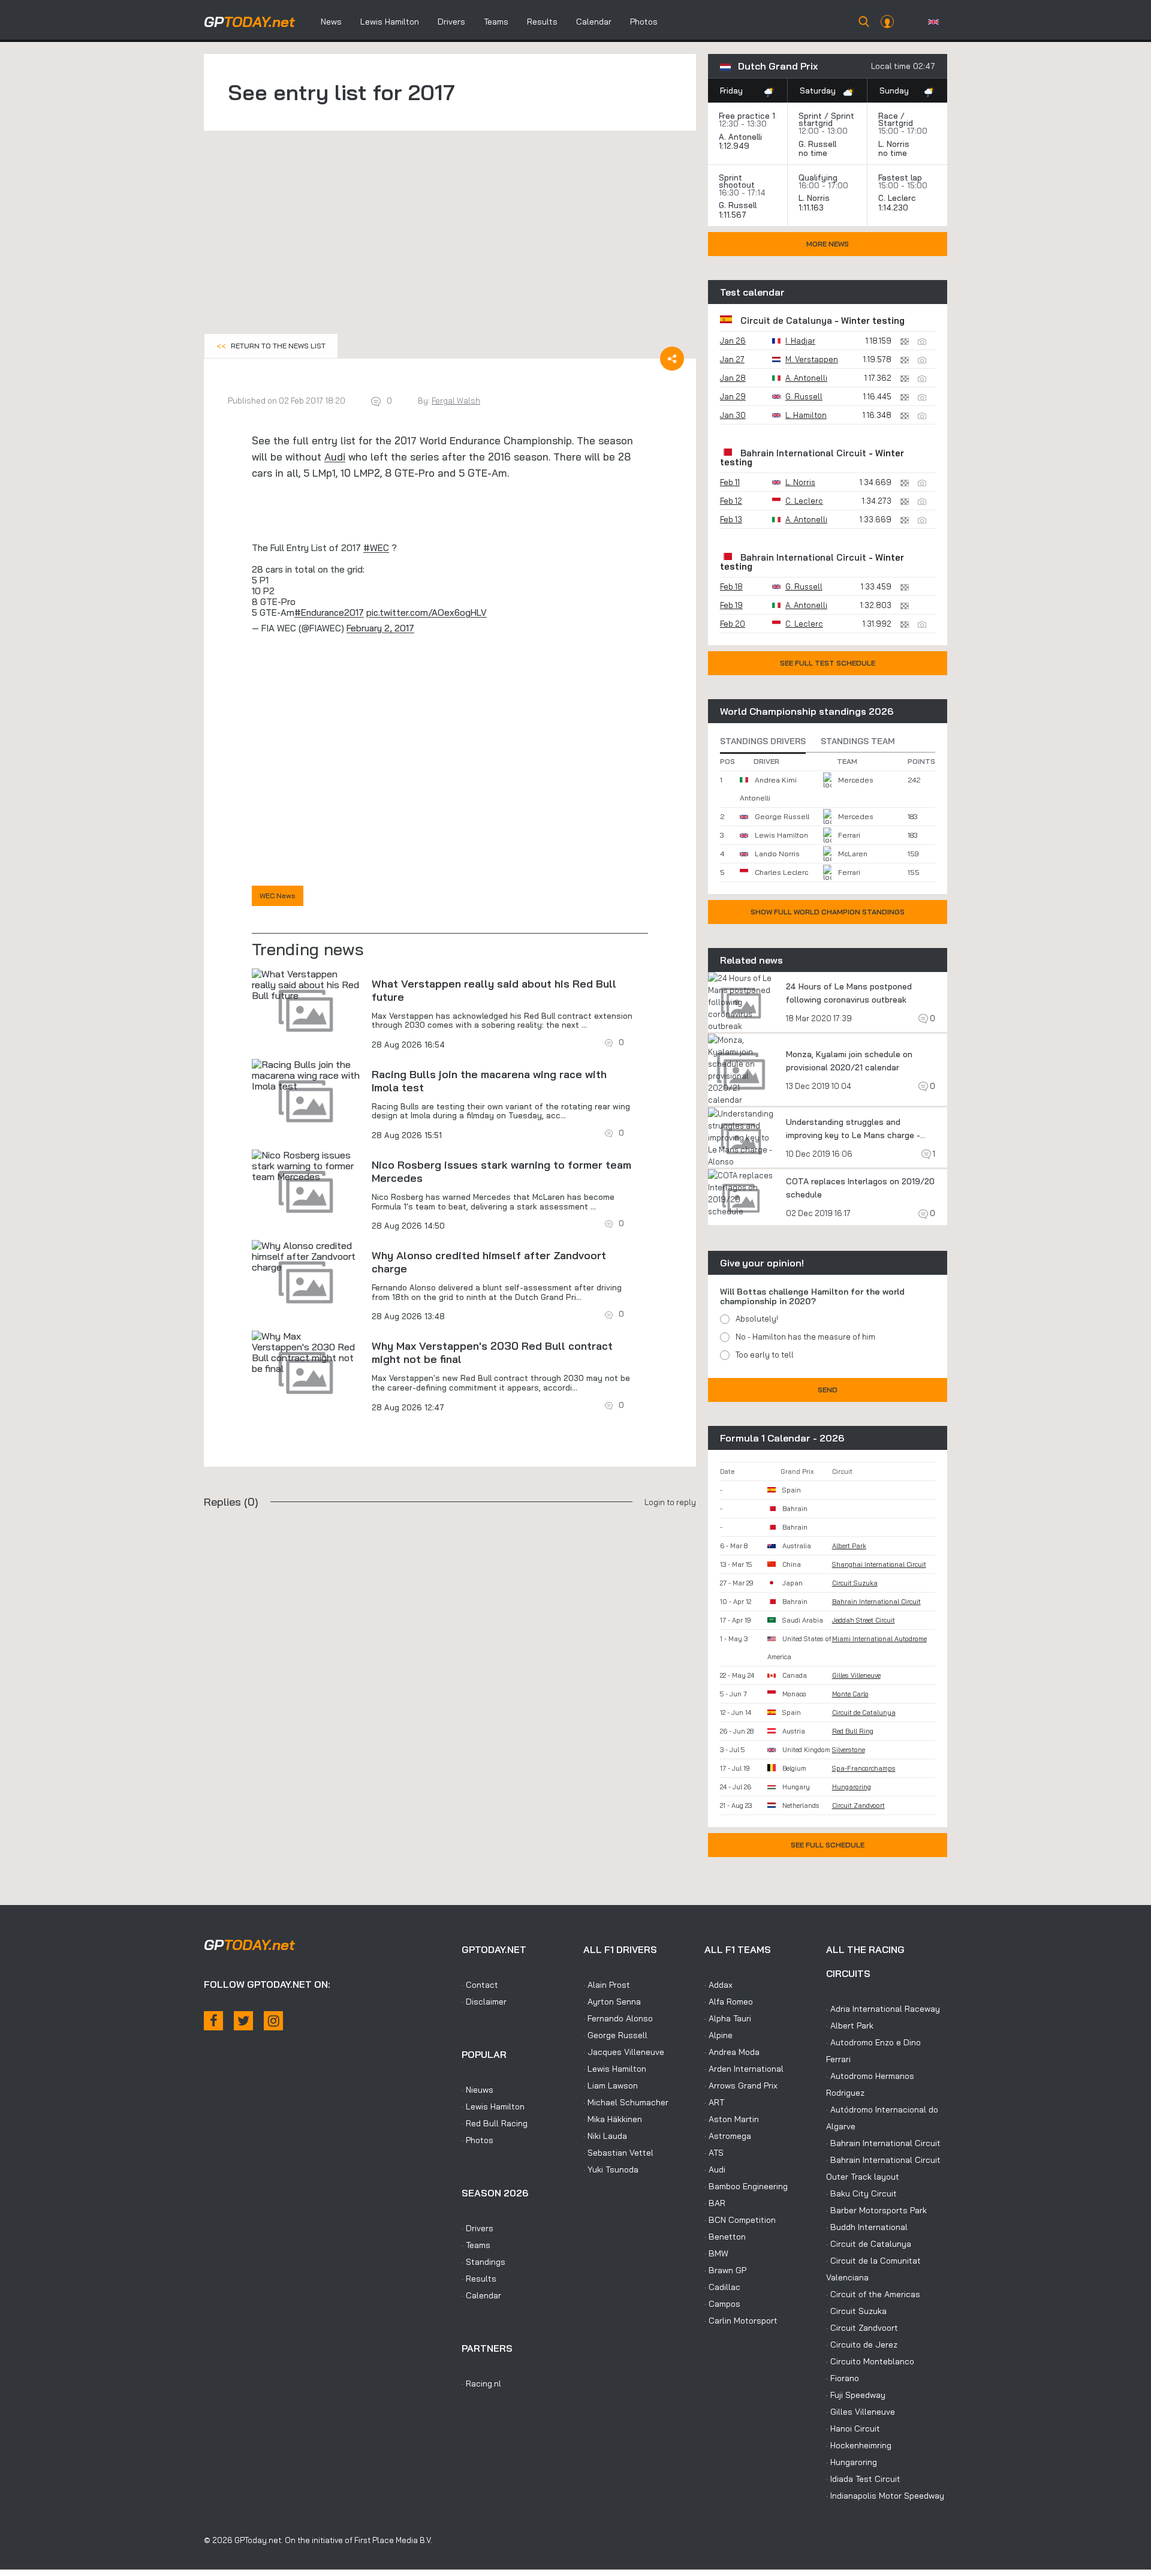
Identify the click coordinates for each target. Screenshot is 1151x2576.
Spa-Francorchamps (864, 1768)
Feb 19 (731, 605)
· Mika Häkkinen (613, 2119)
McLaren (853, 854)
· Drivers (477, 2228)
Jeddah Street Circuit (864, 1620)
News (331, 22)
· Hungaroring (852, 2462)
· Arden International (744, 2069)
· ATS (714, 2153)
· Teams (476, 2245)
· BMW (716, 2253)
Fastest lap (900, 177)
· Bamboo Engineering (746, 2186)
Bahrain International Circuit (803, 453)
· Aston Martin (732, 2119)
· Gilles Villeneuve (861, 2412)
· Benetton (725, 2237)
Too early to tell (765, 1355)
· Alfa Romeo (729, 2002)
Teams (496, 22)
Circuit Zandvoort (858, 1805)
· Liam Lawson (611, 2086)
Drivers (451, 22)
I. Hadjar (800, 341)
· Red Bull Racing (495, 2123)
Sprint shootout (737, 181)
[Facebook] (213, 2021)
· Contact (480, 1985)
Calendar (594, 22)
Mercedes (856, 780)
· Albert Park (850, 2026)
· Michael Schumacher (626, 2102)
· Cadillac (722, 2287)
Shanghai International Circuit (879, 1564)
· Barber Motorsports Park (876, 2210)
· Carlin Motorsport (741, 2321)
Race (888, 116)
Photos (644, 22)
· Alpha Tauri (728, 2018)
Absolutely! (757, 1319)
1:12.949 (735, 146)
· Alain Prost (607, 1985)
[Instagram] (273, 2021)
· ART (714, 2102)
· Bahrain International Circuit (883, 2143)
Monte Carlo (850, 1694)
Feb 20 (733, 624)
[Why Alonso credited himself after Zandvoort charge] (306, 1256)
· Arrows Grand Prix (741, 2086)
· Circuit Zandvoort (862, 2328)
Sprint (810, 116)
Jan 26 (733, 341)
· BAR (715, 2203)
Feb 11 (730, 482)
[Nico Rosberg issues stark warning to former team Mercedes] (306, 1166)
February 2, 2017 (380, 628)
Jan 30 (733, 415)
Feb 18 (731, 586)
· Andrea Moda (732, 2052)
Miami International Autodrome (879, 1639)
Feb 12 (731, 501)
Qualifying (818, 177)
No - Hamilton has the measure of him (805, 1337)
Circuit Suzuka (855, 1583)
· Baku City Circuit (861, 2193)
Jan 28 (733, 378)
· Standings (483, 2262)
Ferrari (849, 835)
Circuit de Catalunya (786, 321)
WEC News (278, 896)
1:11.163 (812, 207)
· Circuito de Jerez (862, 2345)
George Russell (782, 816)
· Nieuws (477, 2090)
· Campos (722, 2304)
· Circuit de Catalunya (869, 2244)
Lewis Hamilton (390, 22)
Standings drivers (763, 741)
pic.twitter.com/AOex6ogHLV (427, 613)
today (249, 22)
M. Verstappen (812, 359)
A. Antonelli (740, 137)
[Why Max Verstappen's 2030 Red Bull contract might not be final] (306, 1352)
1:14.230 (894, 207)
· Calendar (481, 2295)
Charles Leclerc (781, 872)
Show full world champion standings (828, 912)
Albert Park (849, 1546)
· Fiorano (843, 2378)
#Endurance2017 (329, 613)
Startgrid (896, 123)
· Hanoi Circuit (853, 2428)
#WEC (376, 548)
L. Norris (894, 144)
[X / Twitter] (243, 2021)
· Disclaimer (484, 2002)
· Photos (477, 2140)
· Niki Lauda (605, 2136)
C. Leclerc (897, 198)
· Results (479, 2279)
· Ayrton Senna (612, 2002)
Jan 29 (733, 396)
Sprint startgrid (826, 119)
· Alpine (718, 2035)
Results (542, 22)
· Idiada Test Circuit (863, 2479)
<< (271, 346)
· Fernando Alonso (618, 2018)
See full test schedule (828, 663)
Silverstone (849, 1750)
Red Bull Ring (853, 1731)
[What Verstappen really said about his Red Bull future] (306, 985)
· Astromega (728, 2136)
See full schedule (828, 1845)
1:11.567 (734, 215)
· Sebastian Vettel (618, 2153)
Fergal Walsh (456, 401)
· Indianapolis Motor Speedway (885, 2496)
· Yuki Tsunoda (611, 2169)
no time (814, 153)
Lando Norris (777, 854)
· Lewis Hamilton (493, 2106)
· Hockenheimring (859, 2445)
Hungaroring (852, 1787)
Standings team (858, 741)
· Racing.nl (481, 2384)
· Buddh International (867, 2227)
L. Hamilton (806, 415)
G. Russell (817, 144)
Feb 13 (731, 519)
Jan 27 (732, 359)
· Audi (715, 2169)
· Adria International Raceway (883, 2009)
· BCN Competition (740, 2220)
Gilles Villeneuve (856, 1675)
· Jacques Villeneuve (624, 2052)
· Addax (718, 1985)
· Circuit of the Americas (873, 2294)
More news (828, 244)
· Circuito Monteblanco (870, 2361)
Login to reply (670, 1502)
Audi (335, 457)
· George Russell (615, 2035)
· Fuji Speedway (856, 2395)
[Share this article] (672, 359)
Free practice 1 (747, 116)
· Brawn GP (725, 2270)
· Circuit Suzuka (856, 2311)
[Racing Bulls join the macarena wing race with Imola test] (306, 1075)
